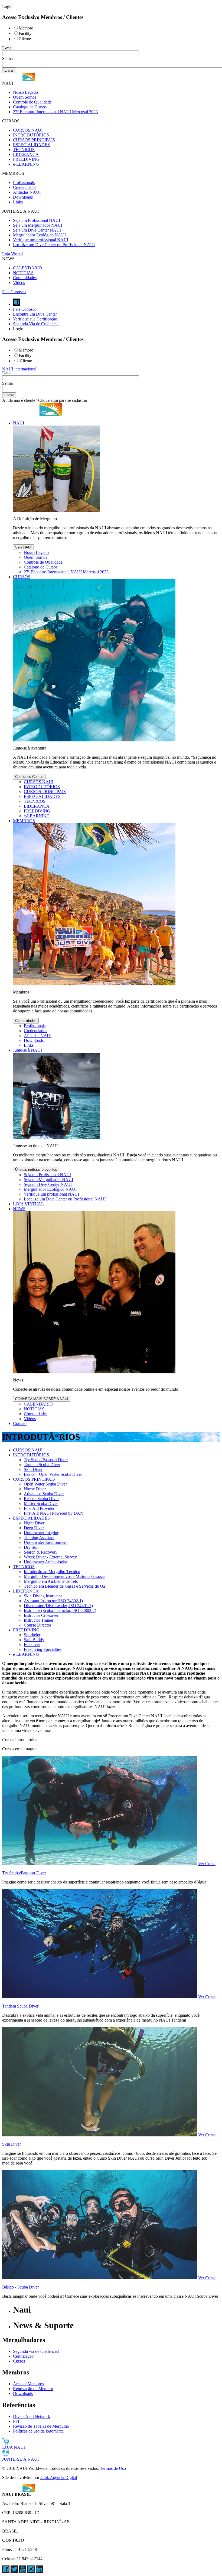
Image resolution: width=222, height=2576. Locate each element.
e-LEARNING (26, 164)
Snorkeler (32, 1635)
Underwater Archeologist (45, 1562)
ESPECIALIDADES (31, 145)
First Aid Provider (39, 1508)
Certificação (23, 2356)
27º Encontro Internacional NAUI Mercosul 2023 (55, 112)
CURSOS (22, 577)
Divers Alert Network (32, 2416)
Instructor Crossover (41, 1615)
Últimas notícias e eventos (36, 1170)
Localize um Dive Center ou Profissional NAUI (54, 245)
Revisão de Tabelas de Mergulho (41, 2426)
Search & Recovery (41, 1552)
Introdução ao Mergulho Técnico (52, 1572)
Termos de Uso (113, 2468)
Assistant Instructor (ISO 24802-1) (53, 1601)
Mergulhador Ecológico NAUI (39, 235)
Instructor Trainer (39, 1620)
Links (18, 202)
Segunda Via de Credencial (36, 324)
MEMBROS (24, 821)
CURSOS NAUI (28, 130)
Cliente (25, 39)
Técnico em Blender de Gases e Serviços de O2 (65, 1586)
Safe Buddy (34, 1640)
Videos (19, 282)
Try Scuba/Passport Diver (46, 1460)
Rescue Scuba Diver (41, 1499)
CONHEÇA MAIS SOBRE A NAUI (42, 1399)
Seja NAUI (23, 547)
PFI (16, 2421)
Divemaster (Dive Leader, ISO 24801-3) (58, 1606)
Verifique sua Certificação (35, 319)
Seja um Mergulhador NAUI (38, 225)
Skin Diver (33, 1469)
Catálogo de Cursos (30, 107)
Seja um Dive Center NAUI (37, 230)
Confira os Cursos (29, 777)
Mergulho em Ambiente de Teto (51, 1581)
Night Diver (34, 1523)
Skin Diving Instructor (43, 1596)
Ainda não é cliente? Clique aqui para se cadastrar (45, 400)
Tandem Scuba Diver (42, 1465)
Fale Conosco (14, 292)
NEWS (19, 1209)
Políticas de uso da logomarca (38, 2431)
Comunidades (25, 278)
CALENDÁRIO (27, 268)
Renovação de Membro (33, 2389)
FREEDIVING (26, 159)
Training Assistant (39, 1538)
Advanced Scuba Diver (44, 1494)
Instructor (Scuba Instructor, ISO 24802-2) (60, 1610)
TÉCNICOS (24, 150)
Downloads (23, 197)
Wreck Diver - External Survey (50, 1557)
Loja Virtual (12, 254)
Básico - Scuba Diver (20, 2287)
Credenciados (25, 187)
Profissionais (24, 183)
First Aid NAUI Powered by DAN (54, 1513)
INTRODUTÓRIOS (31, 135)
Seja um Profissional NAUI (37, 220)
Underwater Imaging (42, 1533)
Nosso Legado (25, 92)
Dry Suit (31, 1547)
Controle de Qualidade (32, 102)
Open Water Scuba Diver (45, 1484)
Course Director (37, 1625)
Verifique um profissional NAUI (41, 240)
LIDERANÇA (26, 154)
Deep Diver (34, 1528)
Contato (20, 1424)
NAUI (19, 423)
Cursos (19, 2361)
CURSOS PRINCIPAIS (34, 140)
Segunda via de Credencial (36, 2351)
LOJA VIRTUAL (28, 1204)
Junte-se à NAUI (27, 1050)
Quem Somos (25, 97)
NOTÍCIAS (23, 273)
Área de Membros (28, 2384)
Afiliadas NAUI (27, 192)
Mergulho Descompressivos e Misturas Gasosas (65, 1576)
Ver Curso (207, 1864)
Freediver (32, 1645)
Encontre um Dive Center (35, 314)
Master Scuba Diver (41, 1503)
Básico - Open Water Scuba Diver (53, 1474)
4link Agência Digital (59, 2478)
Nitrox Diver (35, 1489)
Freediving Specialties (43, 1649)
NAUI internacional (19, 369)
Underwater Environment (46, 1542)
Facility (25, 33)
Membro (26, 28)
